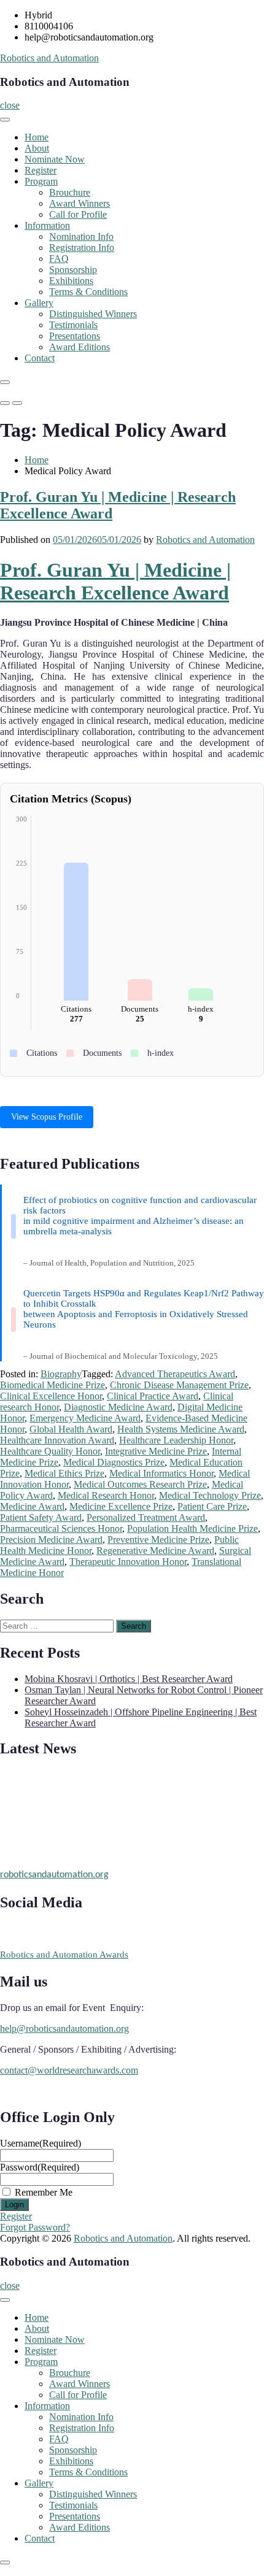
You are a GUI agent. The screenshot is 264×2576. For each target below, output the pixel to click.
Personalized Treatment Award (146, 1517)
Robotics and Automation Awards (64, 1955)
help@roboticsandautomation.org (64, 2028)
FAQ (59, 259)
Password (40, 2167)
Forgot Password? (35, 2227)
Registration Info (82, 248)
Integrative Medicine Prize (156, 1451)
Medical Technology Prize (210, 1495)
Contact (40, 358)
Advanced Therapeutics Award (175, 1374)
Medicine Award (32, 1506)
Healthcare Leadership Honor (176, 1440)
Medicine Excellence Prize (121, 1506)
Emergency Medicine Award (85, 1418)
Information (47, 225)
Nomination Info (81, 236)
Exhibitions (71, 281)
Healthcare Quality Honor (50, 1451)
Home (37, 137)
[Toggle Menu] (5, 120)
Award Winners (80, 203)
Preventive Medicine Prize (158, 1540)
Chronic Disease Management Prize (179, 1385)
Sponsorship (73, 270)
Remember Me (44, 2192)
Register (41, 170)
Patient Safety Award (41, 1517)
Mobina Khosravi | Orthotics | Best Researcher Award (129, 1679)
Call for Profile (78, 214)
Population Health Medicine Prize (192, 1528)
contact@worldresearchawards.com (69, 2070)
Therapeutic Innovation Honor (128, 1562)
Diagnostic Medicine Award (118, 1407)
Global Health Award (71, 1429)
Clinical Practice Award (153, 1396)
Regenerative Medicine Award (155, 1551)
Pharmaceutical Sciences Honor (61, 1528)
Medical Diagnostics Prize (114, 1462)
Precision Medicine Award (51, 1540)
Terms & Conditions (88, 292)
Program (41, 181)
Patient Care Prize (212, 1506)
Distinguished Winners (93, 314)
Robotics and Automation (49, 58)
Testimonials (73, 325)
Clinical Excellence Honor (51, 1396)
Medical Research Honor (106, 1495)
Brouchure (70, 192)
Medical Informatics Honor (161, 1473)
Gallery (39, 303)
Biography (61, 1374)
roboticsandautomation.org (54, 1872)
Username (41, 2143)
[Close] (5, 382)
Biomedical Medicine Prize (52, 1385)
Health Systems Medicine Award (181, 1429)
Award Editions (80, 347)
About (37, 148)
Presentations (75, 336)
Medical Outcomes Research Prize (140, 1484)
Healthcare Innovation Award (57, 1440)
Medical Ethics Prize (64, 1473)
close (10, 105)
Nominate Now (55, 159)
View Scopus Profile (47, 1117)
